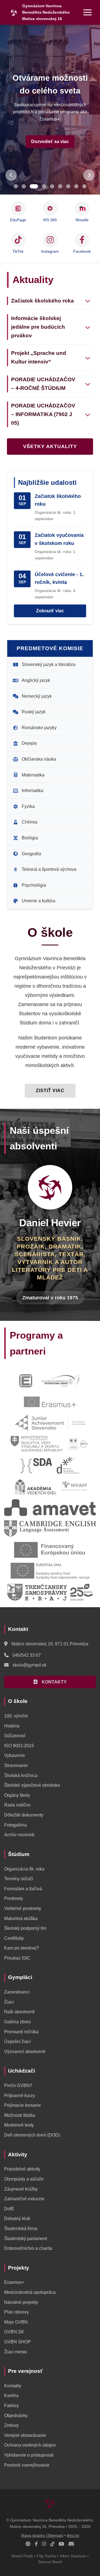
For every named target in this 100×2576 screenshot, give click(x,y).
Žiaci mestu (16, 2352)
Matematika (33, 775)
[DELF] (79, 1444)
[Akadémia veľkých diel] (35, 1486)
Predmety (14, 1898)
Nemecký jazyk (37, 696)
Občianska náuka (39, 759)
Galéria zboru (17, 2022)
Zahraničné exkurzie (24, 2199)
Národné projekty (21, 2302)
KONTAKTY (54, 1682)
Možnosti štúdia (20, 2115)
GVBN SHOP (17, 2342)
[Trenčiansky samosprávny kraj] (50, 1592)
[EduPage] (26, 1381)
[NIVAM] (74, 1486)
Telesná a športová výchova (49, 869)
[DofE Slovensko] (61, 1381)
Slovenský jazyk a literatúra (49, 664)
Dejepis (29, 743)
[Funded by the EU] (50, 1550)
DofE (9, 2209)
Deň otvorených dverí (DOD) (32, 2135)
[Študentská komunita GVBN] (28, 2544)
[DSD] (68, 1465)
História (12, 1726)
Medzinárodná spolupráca (30, 2292)
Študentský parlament (26, 2239)
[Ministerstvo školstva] (37, 1444)
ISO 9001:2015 (19, 1746)
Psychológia (34, 885)
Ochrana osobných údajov (30, 2445)
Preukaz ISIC (17, 1958)
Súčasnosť (15, 1736)
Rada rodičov (17, 1805)
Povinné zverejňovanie (27, 2465)
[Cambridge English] (50, 1529)
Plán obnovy (17, 2312)
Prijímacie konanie (22, 2105)
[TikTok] (52, 2544)
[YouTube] (61, 2544)
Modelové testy (19, 2125)
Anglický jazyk (36, 680)
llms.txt (73, 2536)
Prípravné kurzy (20, 2096)
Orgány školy (17, 1795)
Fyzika (28, 806)
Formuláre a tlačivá (23, 1889)
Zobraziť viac (50, 611)
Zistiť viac (50, 1091)
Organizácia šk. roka (24, 1869)
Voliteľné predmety (23, 1908)
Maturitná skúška (21, 1919)
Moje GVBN (16, 2322)
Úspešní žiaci (17, 2042)
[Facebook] (36, 2544)
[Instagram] (44, 2544)
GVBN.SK (14, 2332)
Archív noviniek (19, 1835)
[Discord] (71, 2544)
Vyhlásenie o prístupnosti (29, 2455)
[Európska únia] (50, 1571)
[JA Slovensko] (50, 1423)
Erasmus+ (14, 2282)
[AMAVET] (50, 1508)
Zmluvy (11, 2425)
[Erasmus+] (50, 1402)
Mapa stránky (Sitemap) (42, 2536)
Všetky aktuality (50, 446)
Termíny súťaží (19, 1879)
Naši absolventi (19, 2012)
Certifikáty (14, 1938)
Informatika (32, 791)
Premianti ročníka (21, 2032)
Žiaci (9, 2002)
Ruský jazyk (34, 712)
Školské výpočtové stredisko (32, 1785)
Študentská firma (21, 2229)
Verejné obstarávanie (25, 2435)
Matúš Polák (22, 2556)
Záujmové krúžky (21, 2189)
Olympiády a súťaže (24, 2179)
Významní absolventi (25, 2052)
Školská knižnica (21, 1775)
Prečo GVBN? (18, 2085)
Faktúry (12, 2406)
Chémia (29, 822)
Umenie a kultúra (38, 901)
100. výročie (16, 1716)
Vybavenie (15, 1755)
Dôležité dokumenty (24, 1815)
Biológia (30, 838)
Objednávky (16, 2416)
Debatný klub (17, 2219)
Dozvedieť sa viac (50, 142)
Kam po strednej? (22, 1948)
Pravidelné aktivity (22, 2169)
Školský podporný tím (25, 1928)
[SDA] (36, 1465)
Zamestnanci (17, 1992)
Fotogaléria (15, 1825)
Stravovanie (16, 1765)
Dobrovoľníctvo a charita (28, 2248)
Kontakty (13, 2386)
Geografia (31, 854)
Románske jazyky (39, 728)
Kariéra (11, 2396)
